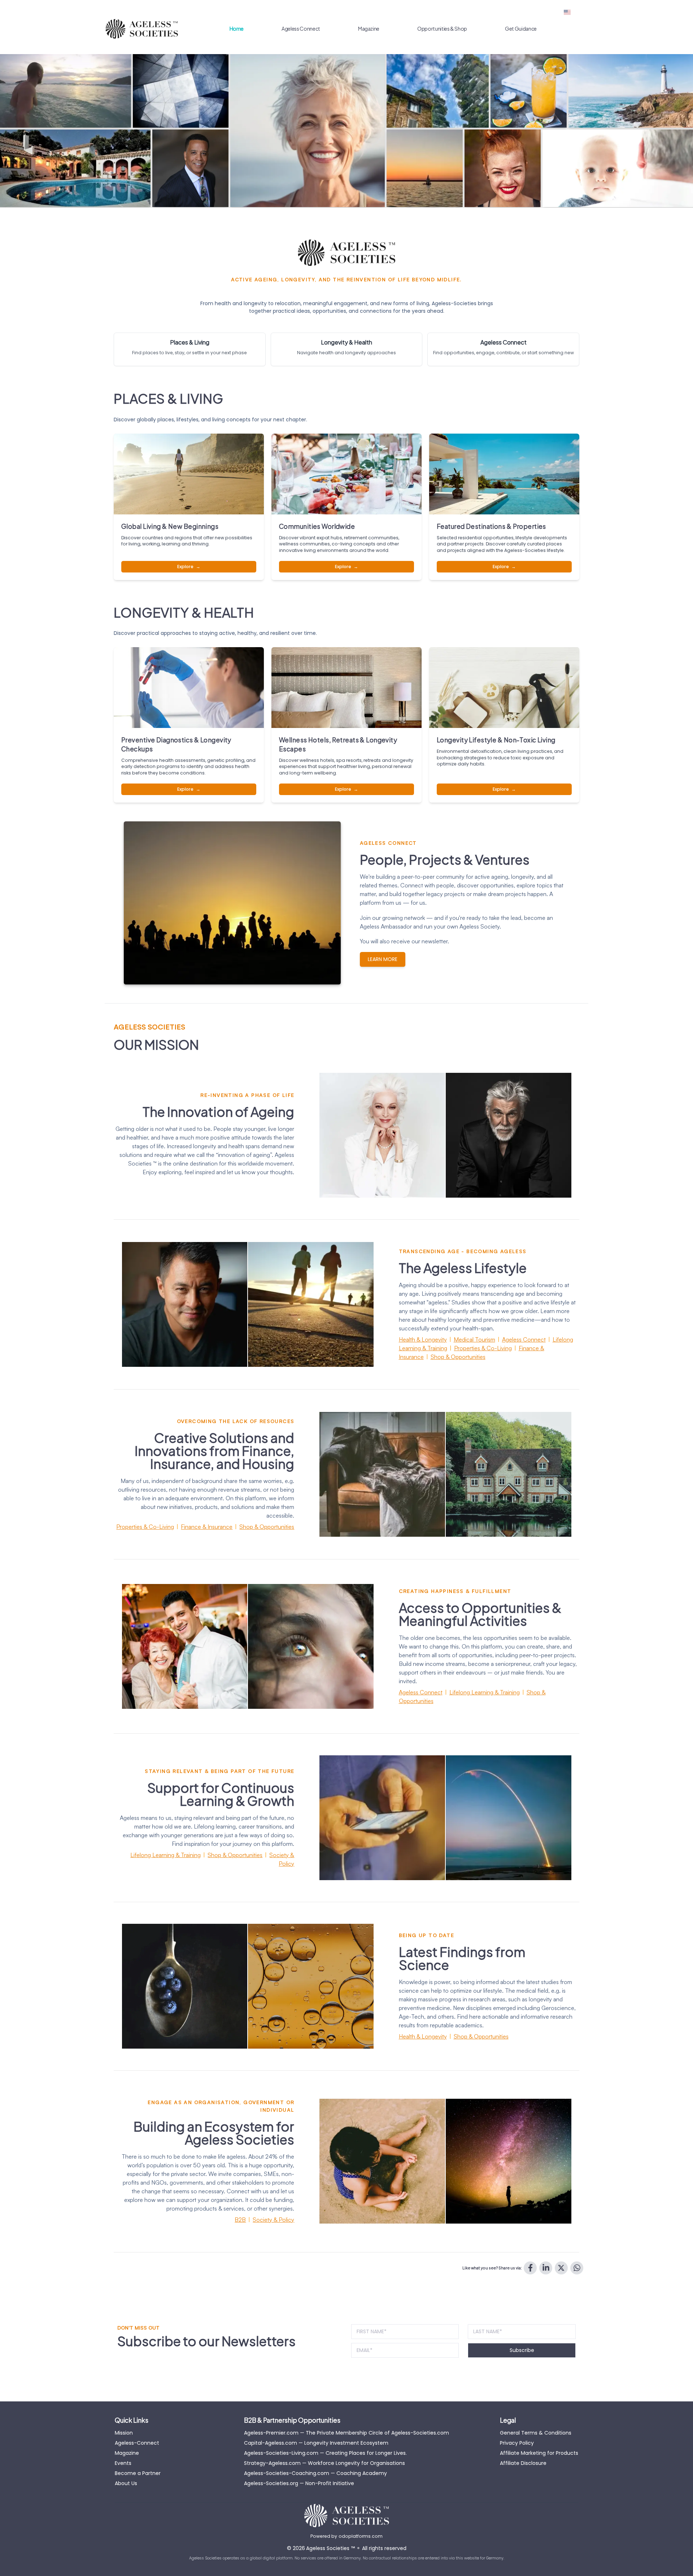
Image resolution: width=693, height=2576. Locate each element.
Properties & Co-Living (483, 1348)
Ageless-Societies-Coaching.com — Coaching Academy (315, 2473)
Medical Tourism (474, 1339)
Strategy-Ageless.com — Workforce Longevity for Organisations (324, 2463)
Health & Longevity (423, 1339)
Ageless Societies (330, 2548)
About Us (126, 2483)
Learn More (383, 959)
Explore (189, 567)
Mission (124, 2433)
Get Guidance (521, 28)
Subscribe (522, 2350)
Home (237, 28)
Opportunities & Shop (442, 28)
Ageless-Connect (137, 2443)
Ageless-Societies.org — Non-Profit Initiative (299, 2483)
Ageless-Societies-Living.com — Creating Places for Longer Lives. (325, 2453)
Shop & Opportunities (458, 1357)
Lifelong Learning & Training (485, 1692)
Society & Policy (273, 2220)
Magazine (369, 28)
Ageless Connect (301, 28)
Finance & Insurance (207, 1527)
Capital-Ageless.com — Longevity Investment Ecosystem (316, 2443)
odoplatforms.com (361, 2536)
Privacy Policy (517, 2443)
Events (123, 2463)
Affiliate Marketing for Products (539, 2453)
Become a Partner (138, 2473)
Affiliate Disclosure (523, 2463)
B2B (240, 2220)
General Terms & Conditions (536, 2433)
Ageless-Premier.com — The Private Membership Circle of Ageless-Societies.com (346, 2433)
